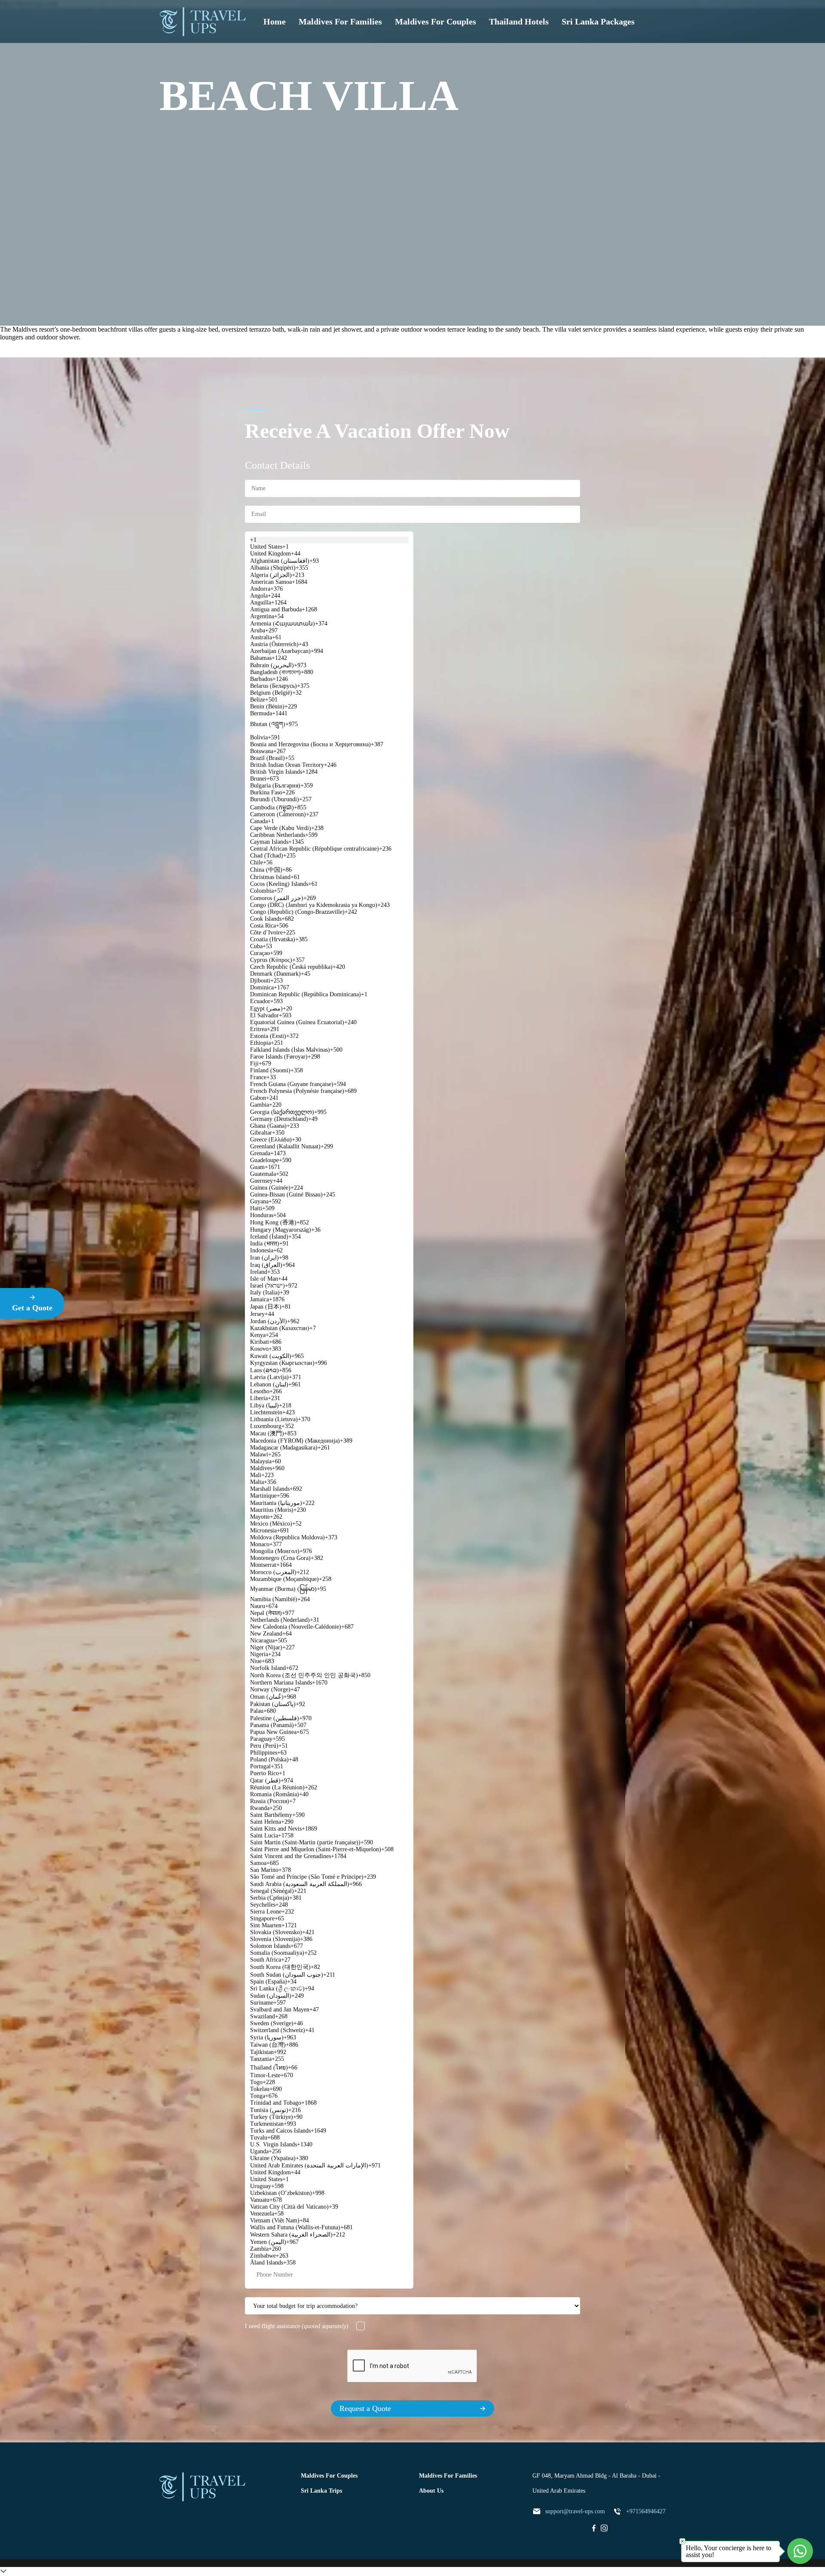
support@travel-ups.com (575, 2511)
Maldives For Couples (435, 21)
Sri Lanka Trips (321, 2491)
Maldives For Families (340, 21)
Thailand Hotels (519, 21)
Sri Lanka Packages (598, 21)
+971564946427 (646, 2511)
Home (275, 21)
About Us (431, 2491)
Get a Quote (32, 1308)
